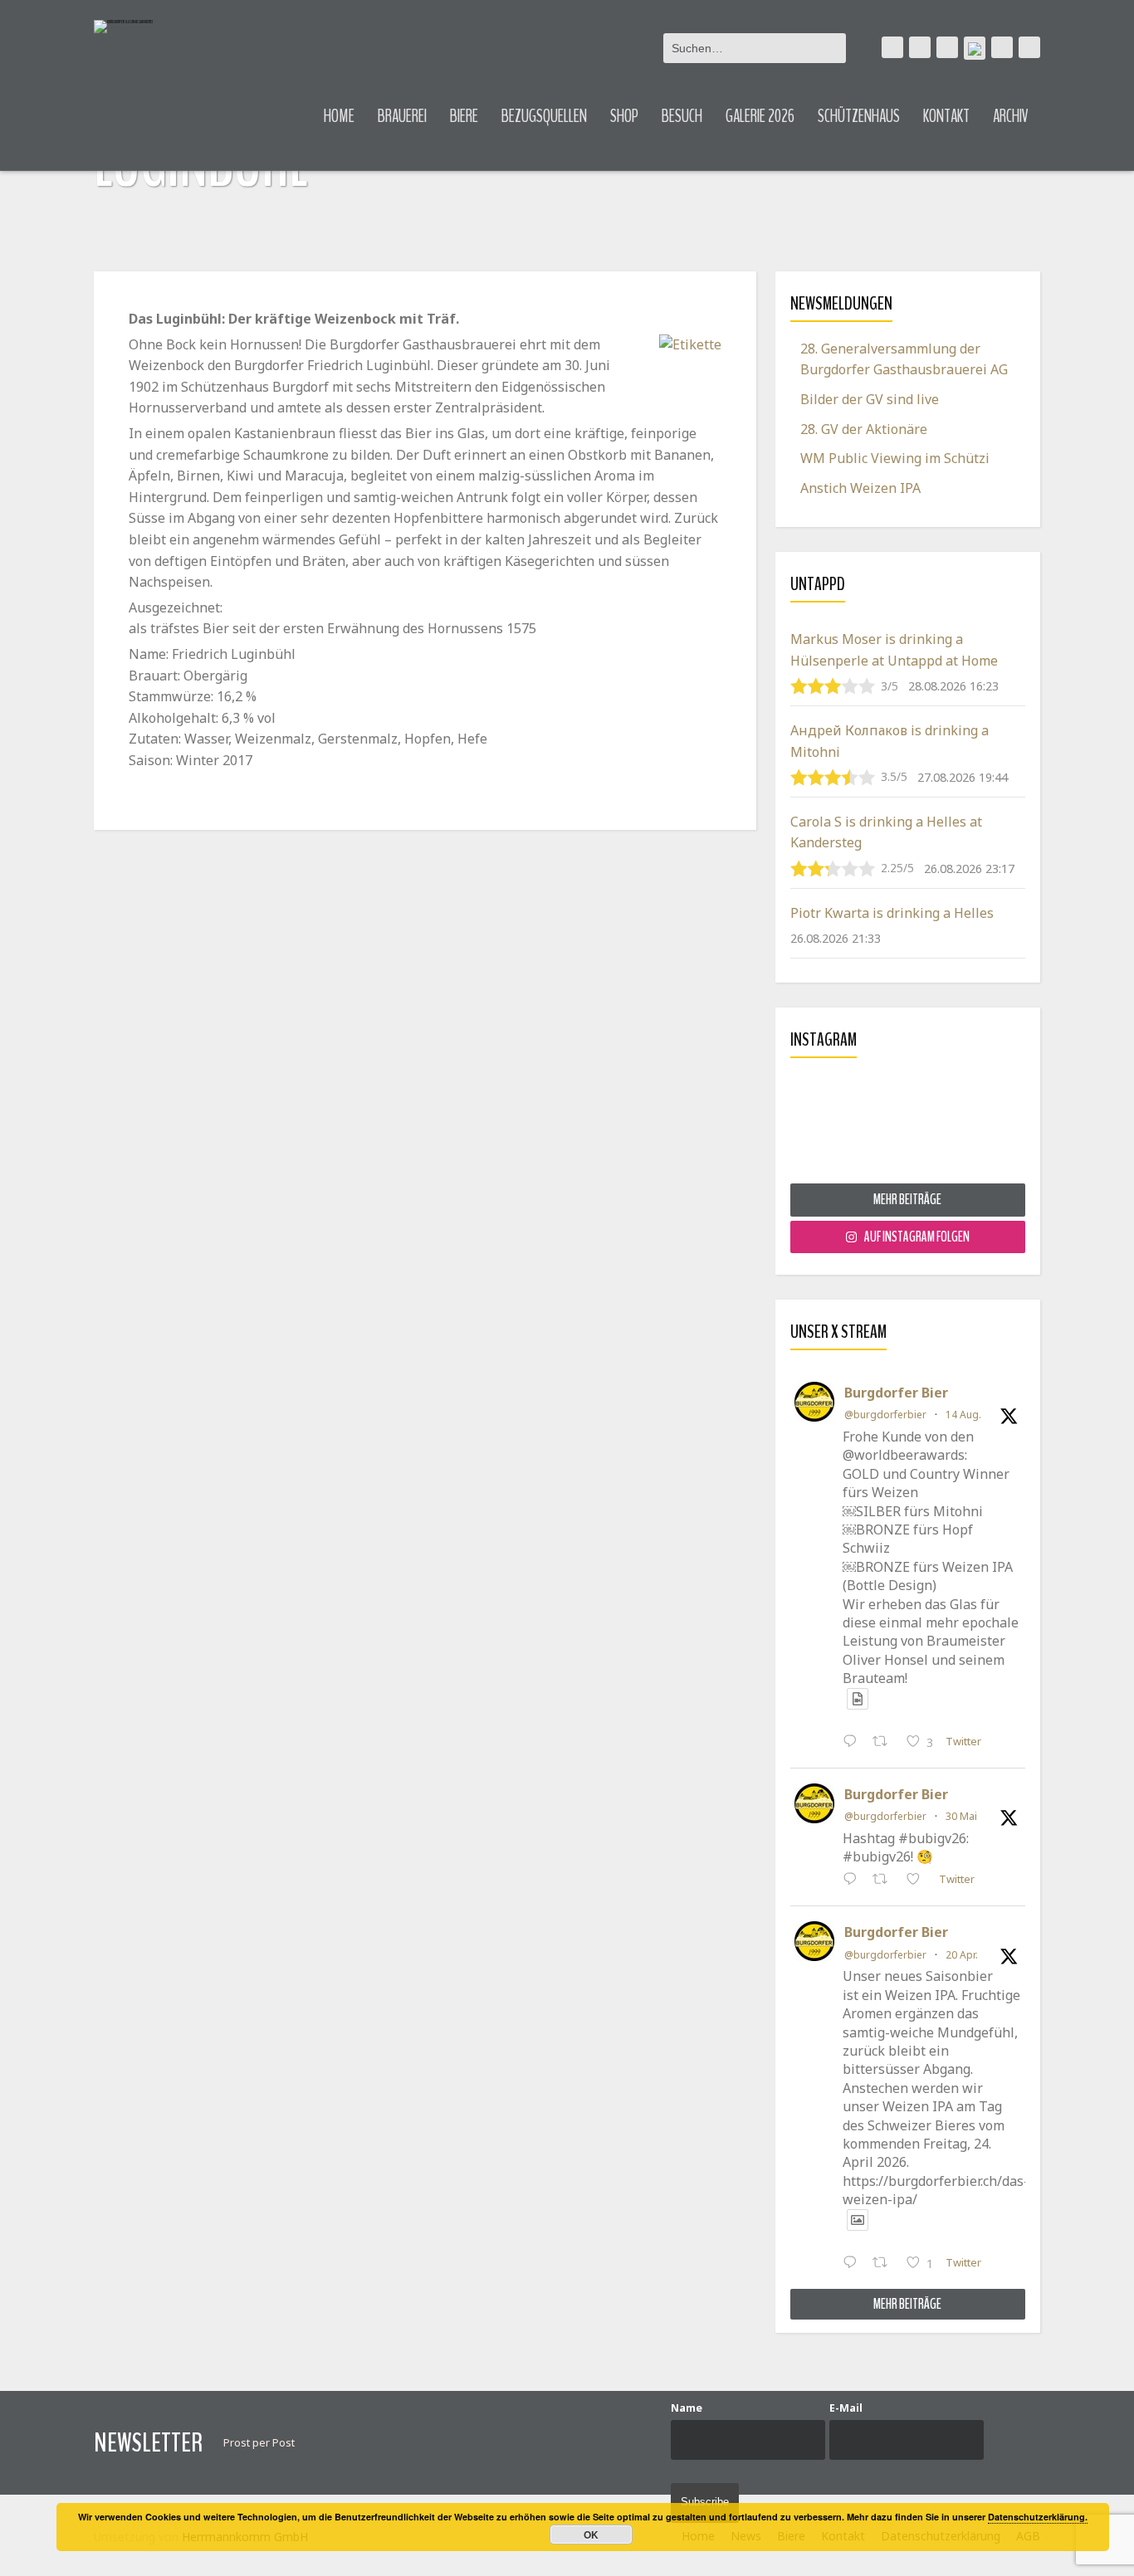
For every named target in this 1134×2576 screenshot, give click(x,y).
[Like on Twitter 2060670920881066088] (918, 1881)
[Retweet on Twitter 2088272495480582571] (885, 1743)
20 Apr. (962, 1955)
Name (687, 2408)
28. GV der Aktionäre (864, 429)
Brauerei (402, 116)
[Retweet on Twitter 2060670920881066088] (885, 1881)
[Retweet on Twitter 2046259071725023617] (885, 2264)
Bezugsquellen (544, 116)
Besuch (682, 116)
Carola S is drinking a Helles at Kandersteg (886, 832)
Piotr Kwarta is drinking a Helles (892, 913)
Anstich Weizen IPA (860, 488)
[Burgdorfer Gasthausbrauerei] (123, 27)
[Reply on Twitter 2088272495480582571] (854, 1743)
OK (591, 2535)
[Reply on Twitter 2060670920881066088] (854, 1881)
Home (339, 116)
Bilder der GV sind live (870, 399)
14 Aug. (963, 1415)
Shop (624, 116)
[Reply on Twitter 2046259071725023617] (854, 2264)
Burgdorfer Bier (896, 1393)
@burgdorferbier (885, 1415)
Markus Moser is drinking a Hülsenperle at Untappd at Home (894, 650)
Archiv (1011, 116)
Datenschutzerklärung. (1038, 2517)
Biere (464, 116)
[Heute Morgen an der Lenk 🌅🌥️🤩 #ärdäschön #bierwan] (908, 1127)
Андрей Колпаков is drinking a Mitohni (890, 741)
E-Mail (846, 2408)
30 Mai (961, 1816)
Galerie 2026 (760, 116)
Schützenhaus (859, 116)
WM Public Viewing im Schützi (895, 458)
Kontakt (946, 116)
